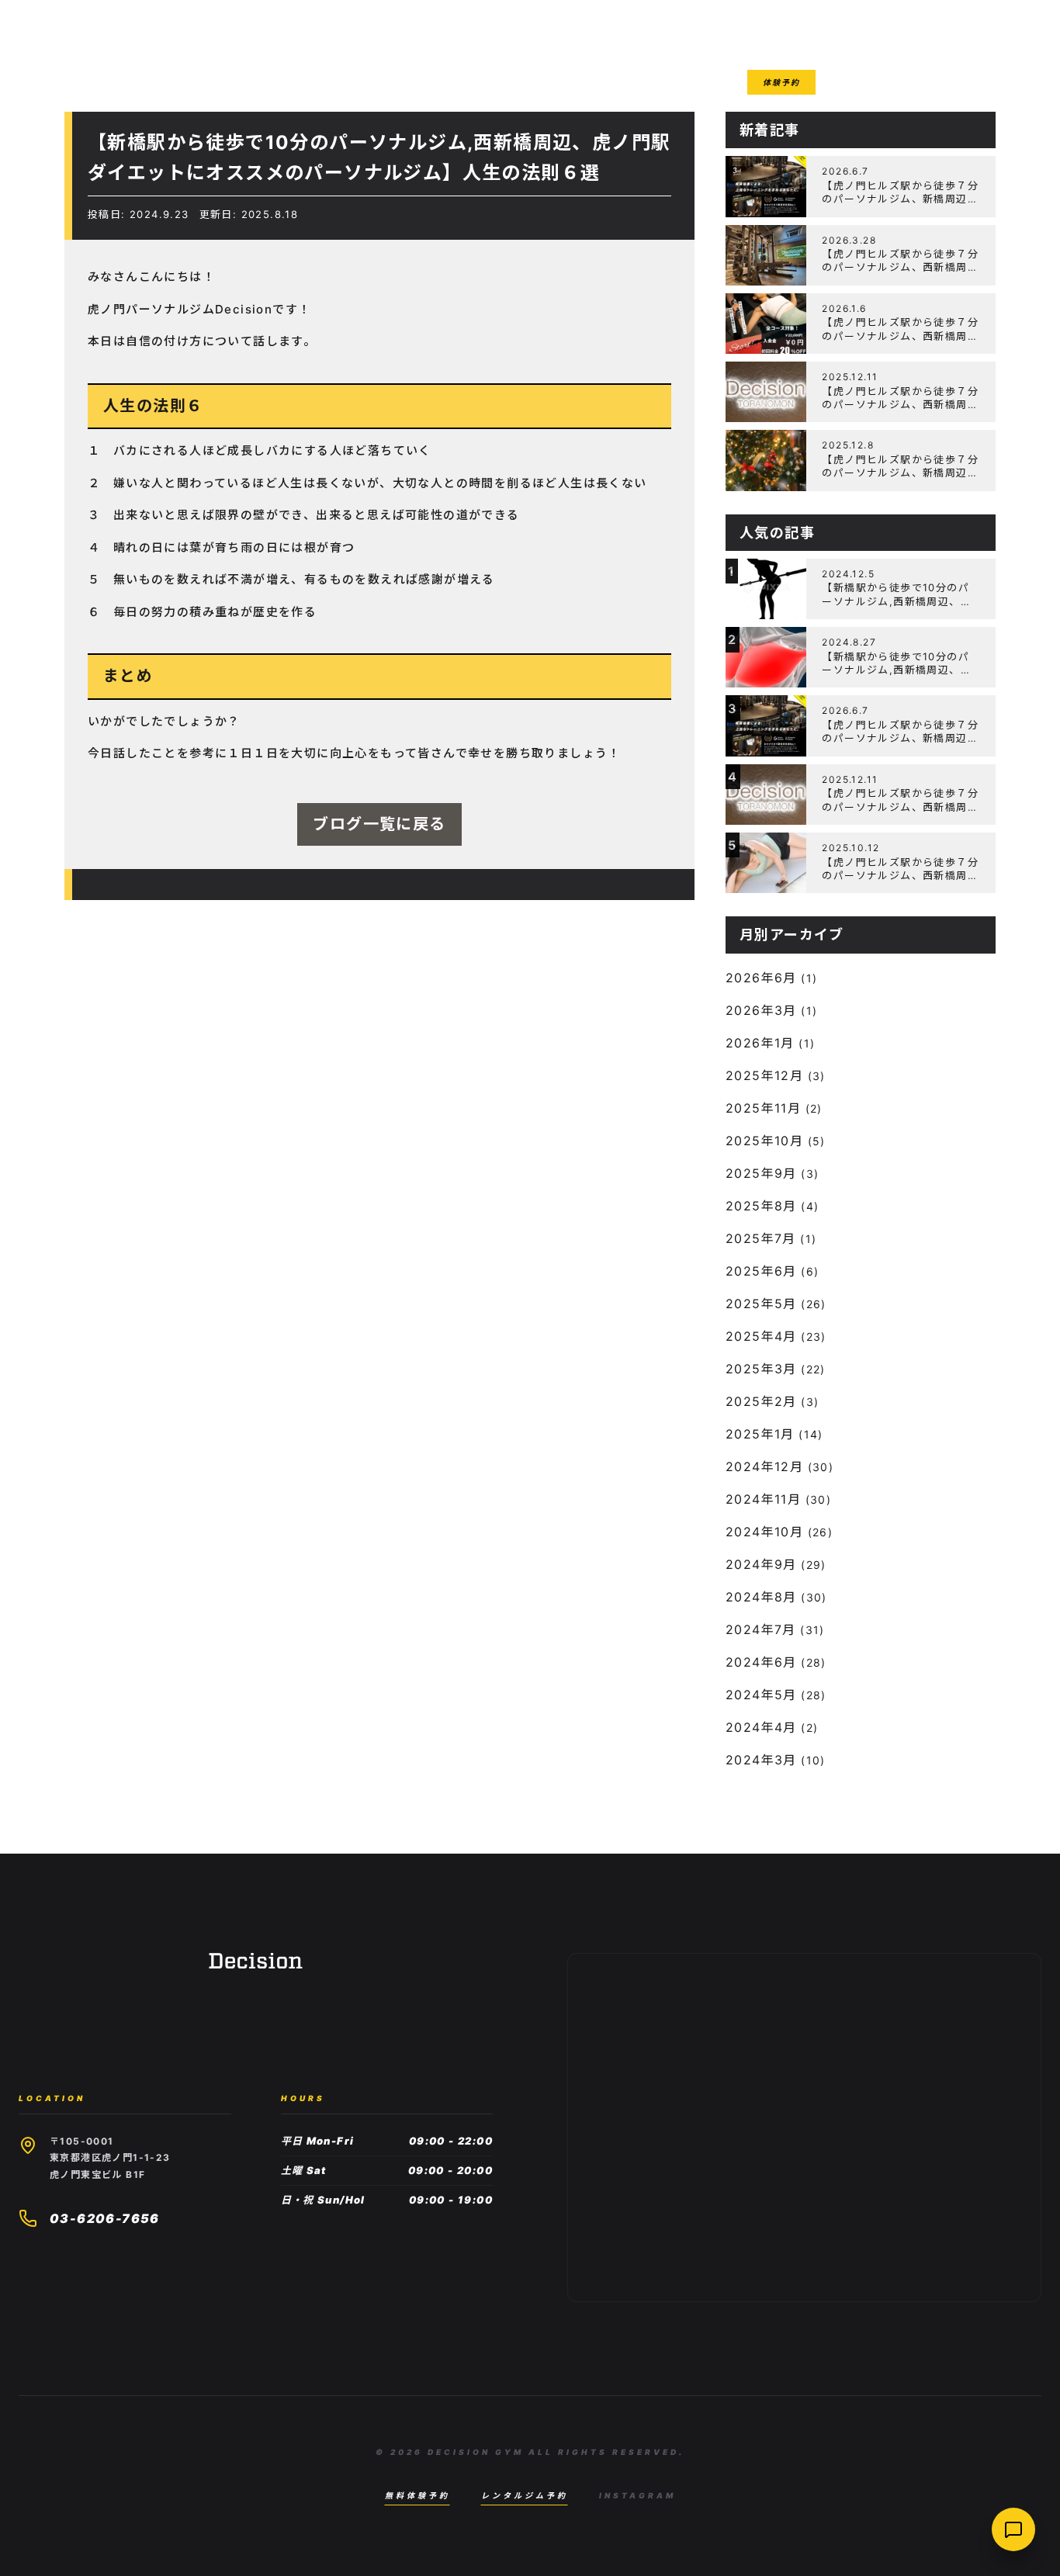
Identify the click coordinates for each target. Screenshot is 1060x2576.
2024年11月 (763, 1499)
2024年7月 (761, 1629)
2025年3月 (761, 1369)
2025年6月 (761, 1271)
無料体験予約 (417, 2495)
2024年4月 (761, 1727)
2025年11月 (763, 1108)
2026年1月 (760, 1043)
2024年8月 (761, 1597)
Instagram (637, 2495)
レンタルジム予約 (525, 2495)
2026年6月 (761, 978)
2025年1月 (760, 1434)
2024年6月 (761, 1662)
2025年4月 (761, 1336)
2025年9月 (761, 1173)
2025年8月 (761, 1206)
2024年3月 (761, 1760)
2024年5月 (761, 1695)
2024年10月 (764, 1532)
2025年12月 (764, 1075)
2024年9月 (761, 1564)
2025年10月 (764, 1141)
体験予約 (781, 82)
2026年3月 (761, 1010)
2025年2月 (761, 1401)
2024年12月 (764, 1466)
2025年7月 (761, 1238)
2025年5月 (761, 1304)
